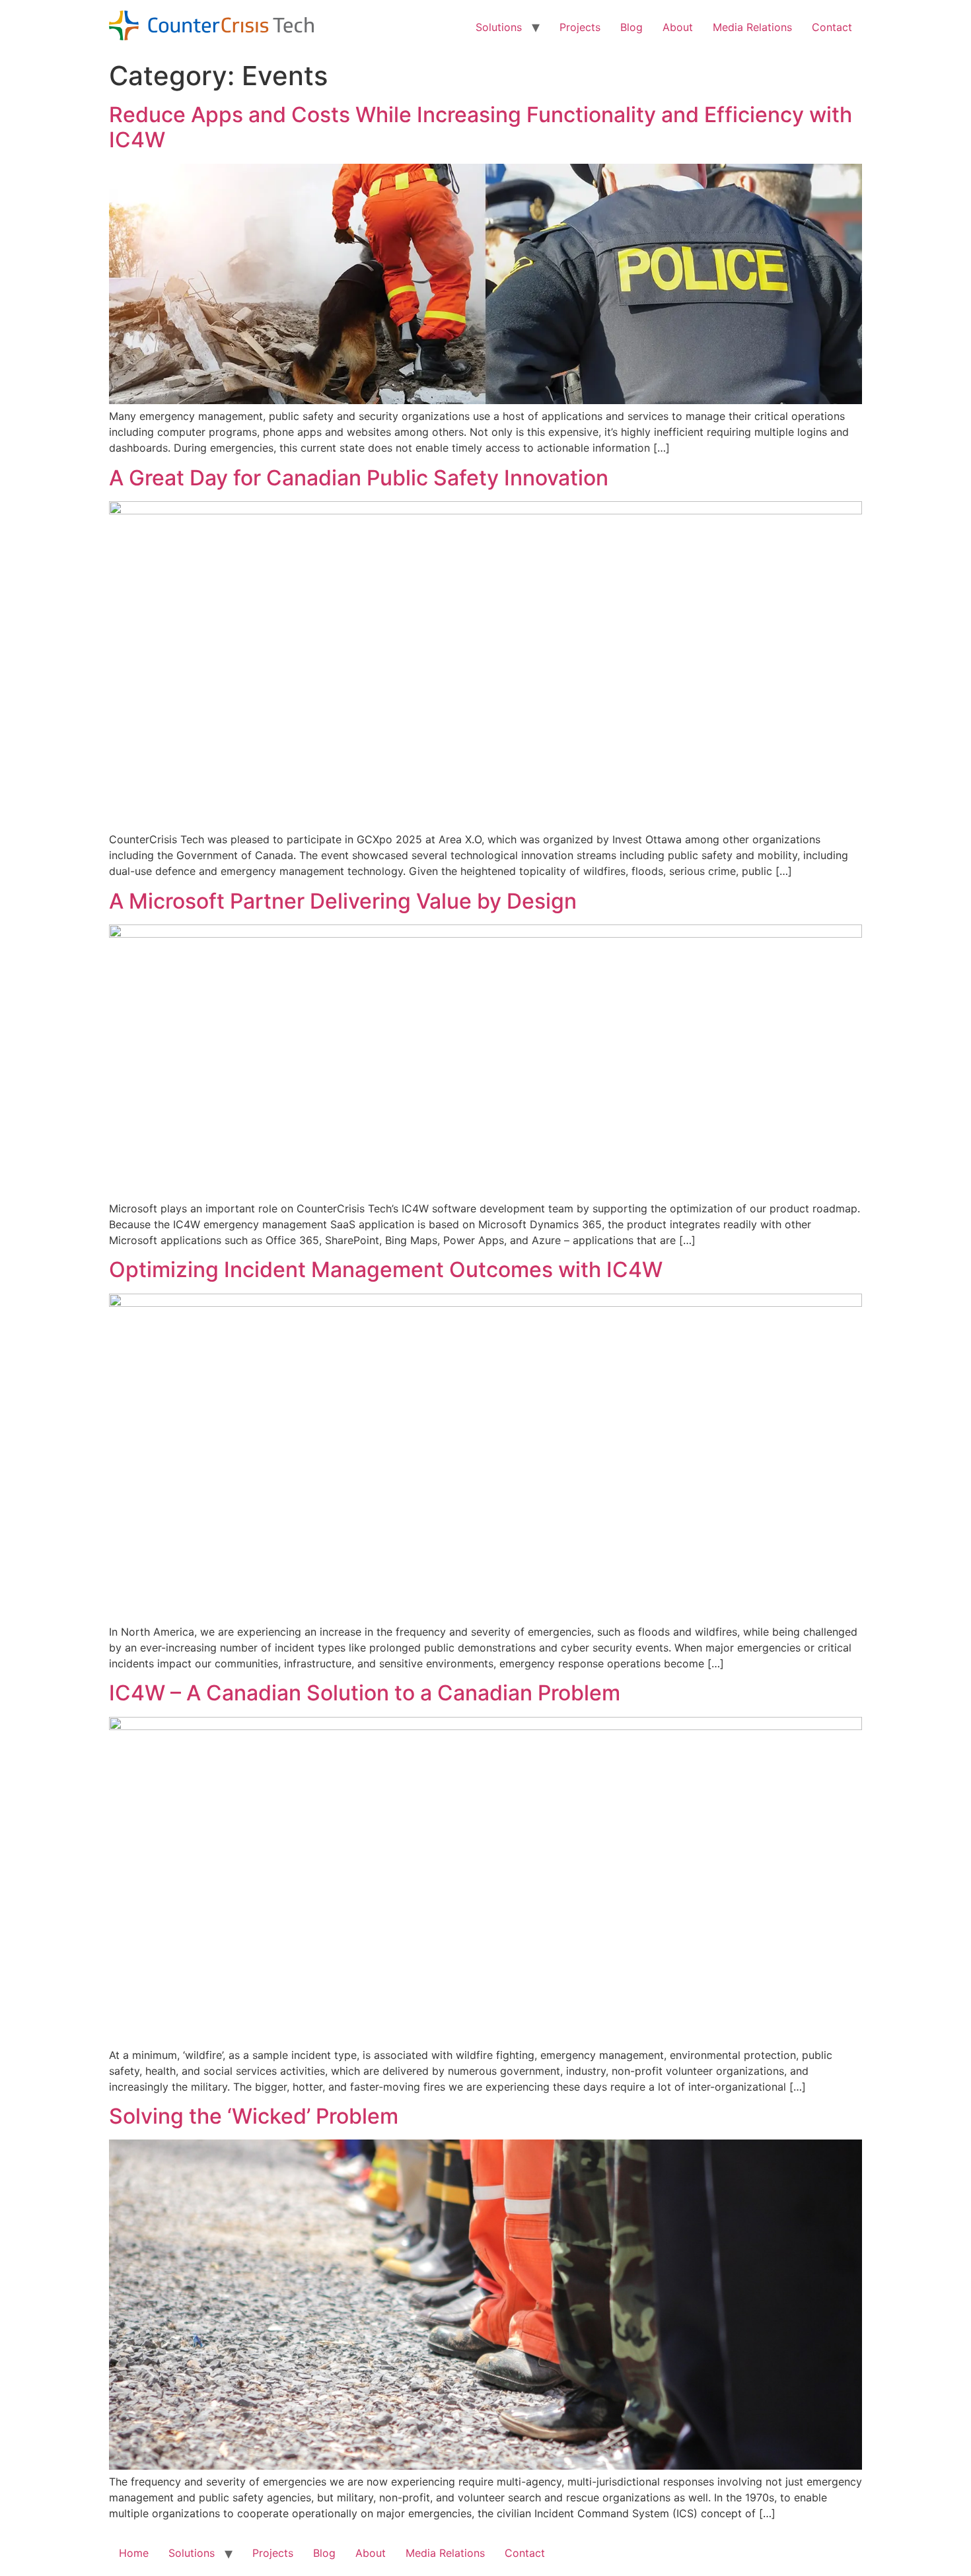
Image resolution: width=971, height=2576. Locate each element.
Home (134, 2553)
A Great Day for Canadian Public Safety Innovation (359, 478)
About (678, 27)
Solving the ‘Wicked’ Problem (254, 2116)
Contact (832, 27)
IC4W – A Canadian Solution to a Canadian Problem (365, 1693)
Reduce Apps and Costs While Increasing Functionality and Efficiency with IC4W (481, 127)
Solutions (499, 27)
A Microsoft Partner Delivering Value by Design (343, 901)
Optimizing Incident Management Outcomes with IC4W (386, 1270)
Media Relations (752, 27)
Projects (580, 27)
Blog (631, 27)
